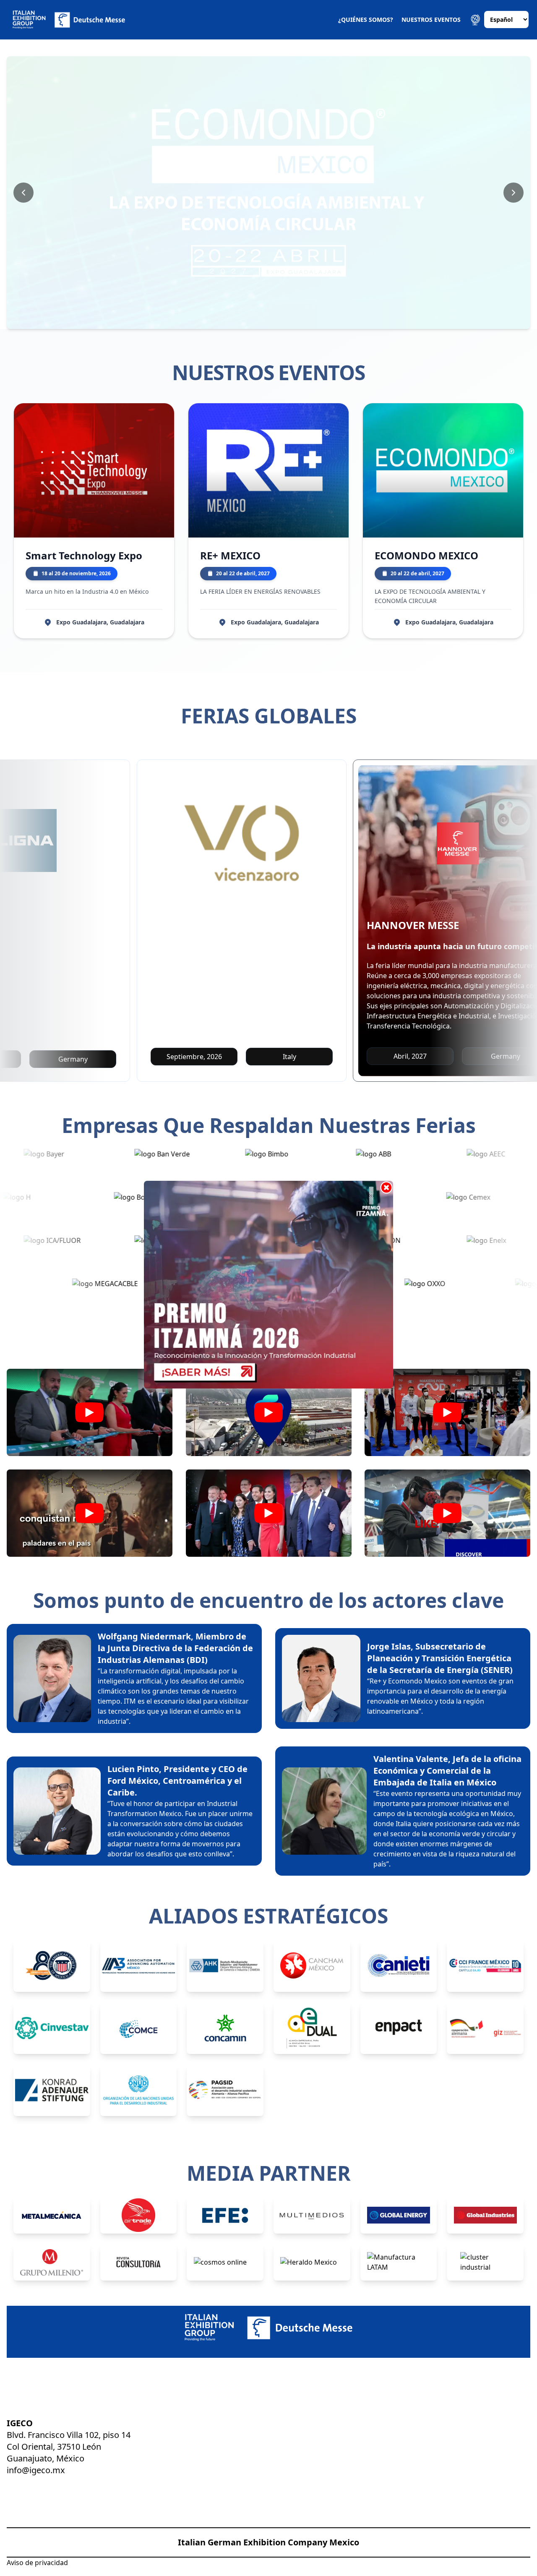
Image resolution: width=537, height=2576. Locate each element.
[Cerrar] (386, 1188)
